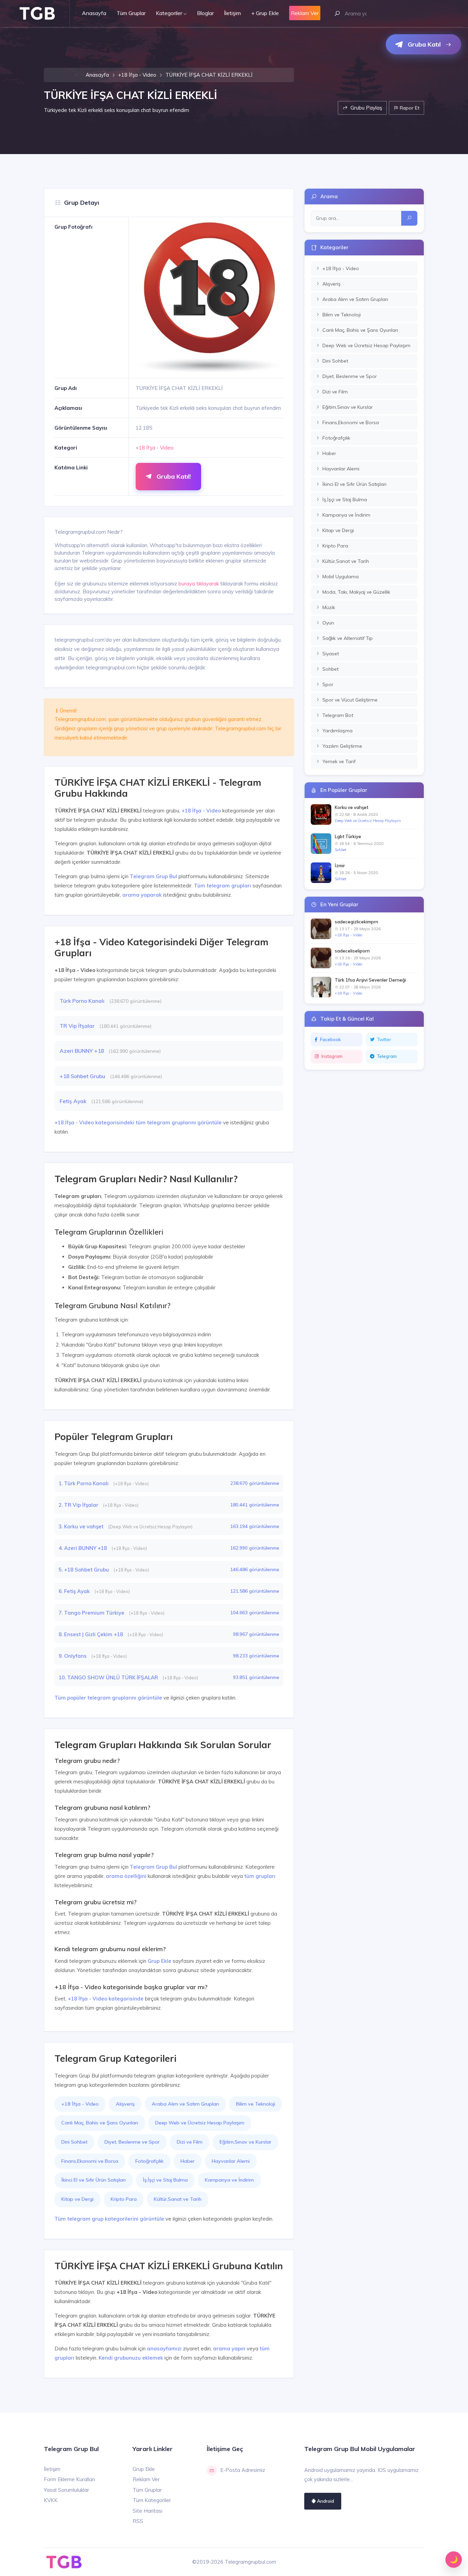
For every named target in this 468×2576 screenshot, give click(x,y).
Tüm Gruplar (131, 13)
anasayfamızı (164, 2348)
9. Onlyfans (73, 1656)
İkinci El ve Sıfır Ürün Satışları (94, 2180)
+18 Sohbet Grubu (83, 1076)
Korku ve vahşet (352, 807)
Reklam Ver (146, 2479)
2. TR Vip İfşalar (79, 1505)
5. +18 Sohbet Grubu (84, 1570)
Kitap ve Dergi (77, 2199)
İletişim (232, 13)
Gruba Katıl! (173, 476)
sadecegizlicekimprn (356, 922)
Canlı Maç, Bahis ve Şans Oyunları (100, 2123)
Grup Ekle (159, 1961)
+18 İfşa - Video (137, 75)
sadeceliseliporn (352, 951)
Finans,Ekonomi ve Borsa (90, 2161)
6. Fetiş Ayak (75, 1591)
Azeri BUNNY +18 (82, 1051)
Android (325, 2501)
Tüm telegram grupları (223, 886)
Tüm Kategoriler (152, 2500)
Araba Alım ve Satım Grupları (185, 2104)
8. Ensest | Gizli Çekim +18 (91, 1634)
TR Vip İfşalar (78, 1026)
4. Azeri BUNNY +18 (83, 1548)
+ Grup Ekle (265, 13)
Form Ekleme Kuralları (69, 2479)
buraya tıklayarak (199, 584)
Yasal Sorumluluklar (66, 2490)
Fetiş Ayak (74, 1101)
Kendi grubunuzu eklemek (131, 2358)
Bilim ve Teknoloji (256, 2104)
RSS (138, 2521)
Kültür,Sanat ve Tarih (178, 2199)
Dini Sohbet (74, 2142)
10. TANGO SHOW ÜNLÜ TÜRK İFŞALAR (109, 1677)
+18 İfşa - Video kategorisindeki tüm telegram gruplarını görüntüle (138, 1122)
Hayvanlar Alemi (231, 2161)
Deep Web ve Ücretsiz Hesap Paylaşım (200, 2123)
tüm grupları (260, 1876)
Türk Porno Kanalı (83, 1001)
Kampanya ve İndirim (229, 2180)
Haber (188, 2161)
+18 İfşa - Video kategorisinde (106, 1999)
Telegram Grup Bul (153, 876)
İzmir (340, 866)
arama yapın (229, 2348)
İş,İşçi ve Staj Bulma (165, 2180)
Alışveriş (125, 2104)
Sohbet (341, 850)
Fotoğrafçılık (149, 2161)
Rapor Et (409, 108)
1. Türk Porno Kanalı (84, 1483)
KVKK (51, 2500)
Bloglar (205, 13)
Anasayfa (94, 13)
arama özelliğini (126, 1876)
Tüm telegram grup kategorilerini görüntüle (109, 2219)
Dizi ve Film (190, 2142)
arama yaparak (142, 895)
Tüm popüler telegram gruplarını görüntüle (108, 1698)
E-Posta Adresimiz (243, 2470)
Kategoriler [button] (169, 13)
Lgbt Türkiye (348, 836)
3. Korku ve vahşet (82, 1526)
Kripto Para (124, 2199)
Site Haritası (147, 2511)
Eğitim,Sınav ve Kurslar (245, 2142)
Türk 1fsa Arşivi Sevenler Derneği (370, 980)
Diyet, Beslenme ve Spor (132, 2142)
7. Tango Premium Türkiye (92, 1613)
